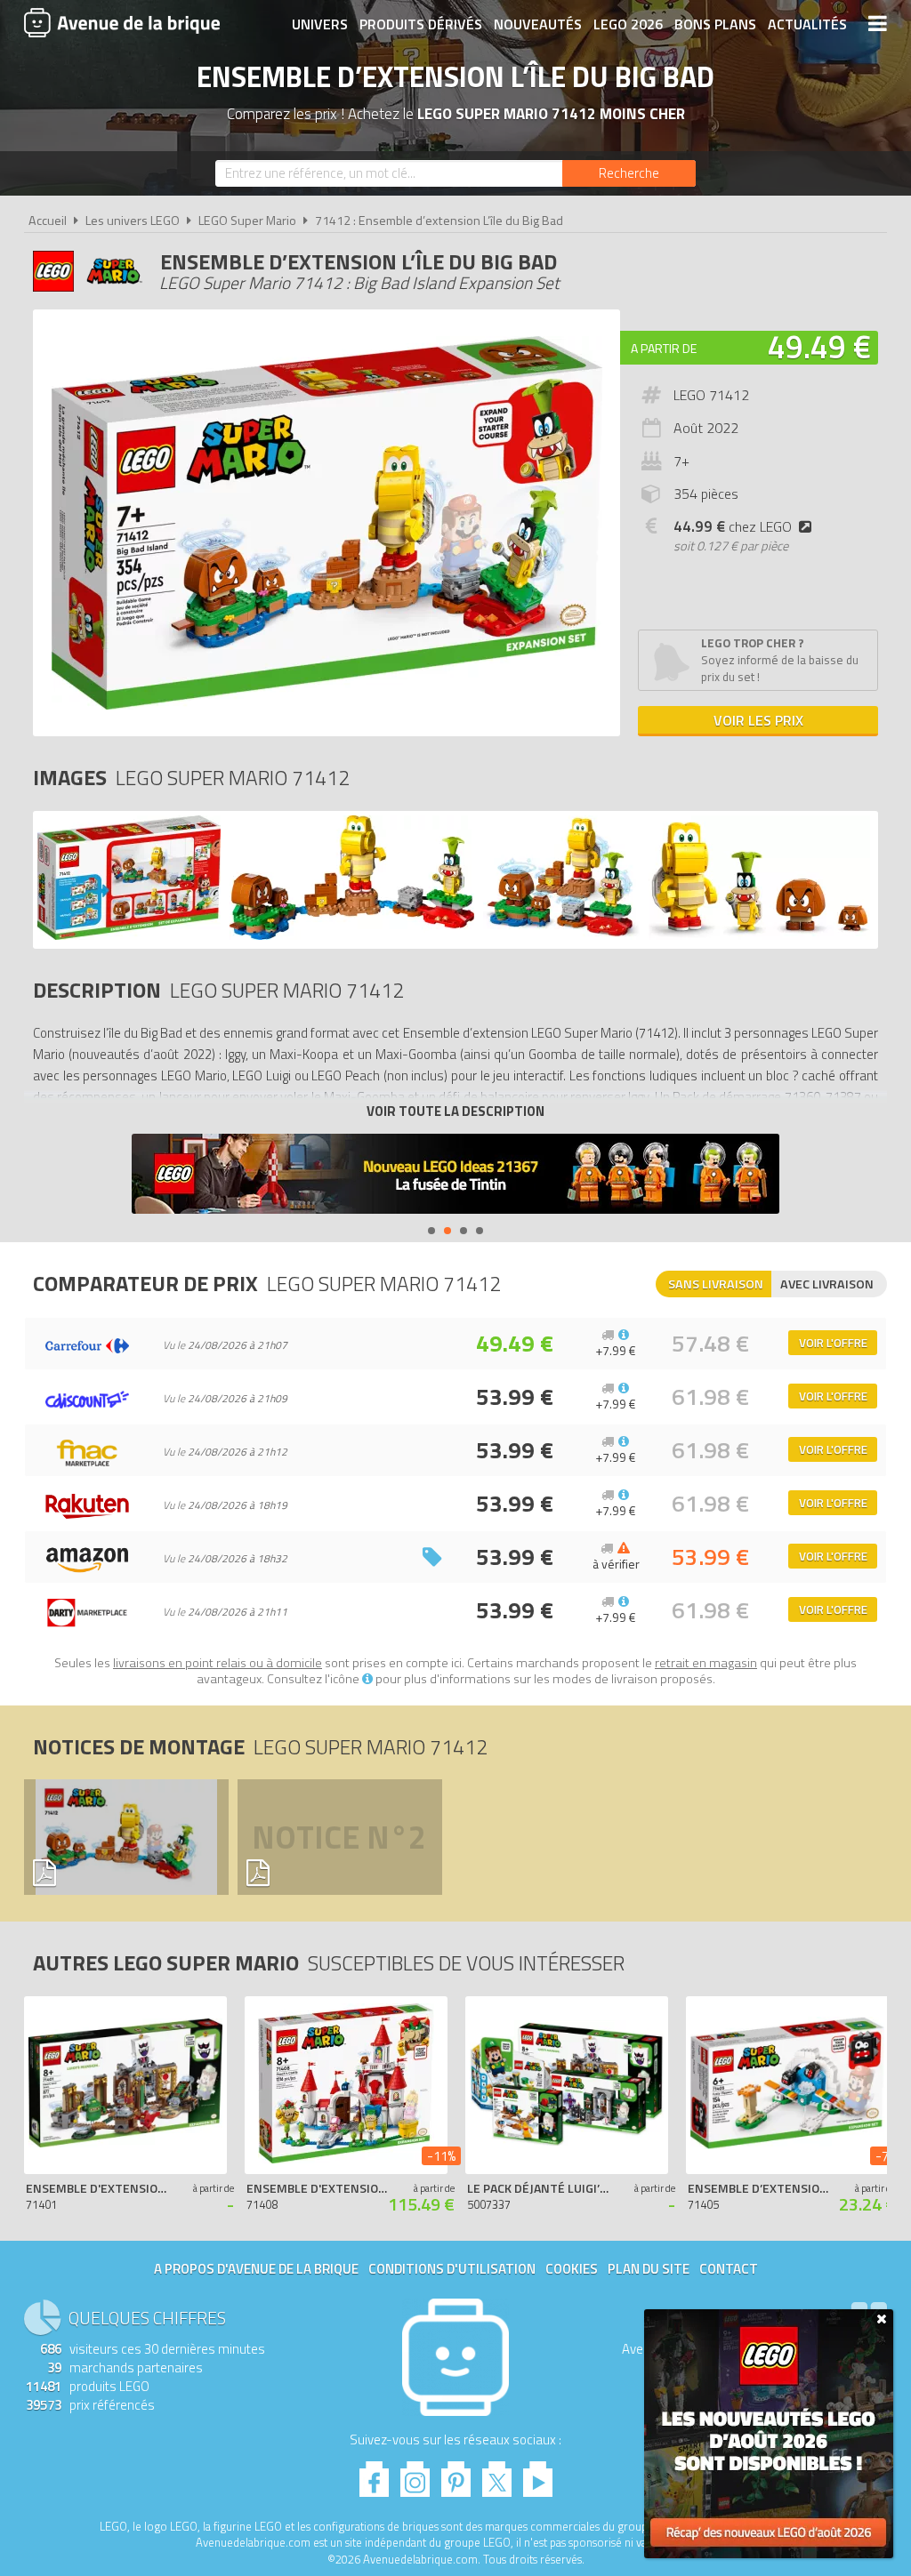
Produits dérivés (421, 24)
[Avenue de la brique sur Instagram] (415, 2474)
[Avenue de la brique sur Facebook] (374, 2474)
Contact (729, 2269)
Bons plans (715, 24)
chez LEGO (733, 526)
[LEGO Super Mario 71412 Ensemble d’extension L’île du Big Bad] (129, 935)
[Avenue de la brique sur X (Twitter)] (497, 2474)
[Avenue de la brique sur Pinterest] (456, 2474)
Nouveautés (538, 24)
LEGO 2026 (628, 24)
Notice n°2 (339, 1837)
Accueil (48, 221)
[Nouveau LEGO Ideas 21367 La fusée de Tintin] (455, 1176)
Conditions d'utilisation (452, 2269)
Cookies (572, 2269)
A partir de (664, 348)
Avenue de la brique (122, 22)
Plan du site (649, 2269)
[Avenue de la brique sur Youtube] (538, 2474)
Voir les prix (758, 720)
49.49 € (819, 346)
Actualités (807, 24)
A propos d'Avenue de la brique (256, 2269)
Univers (320, 24)
